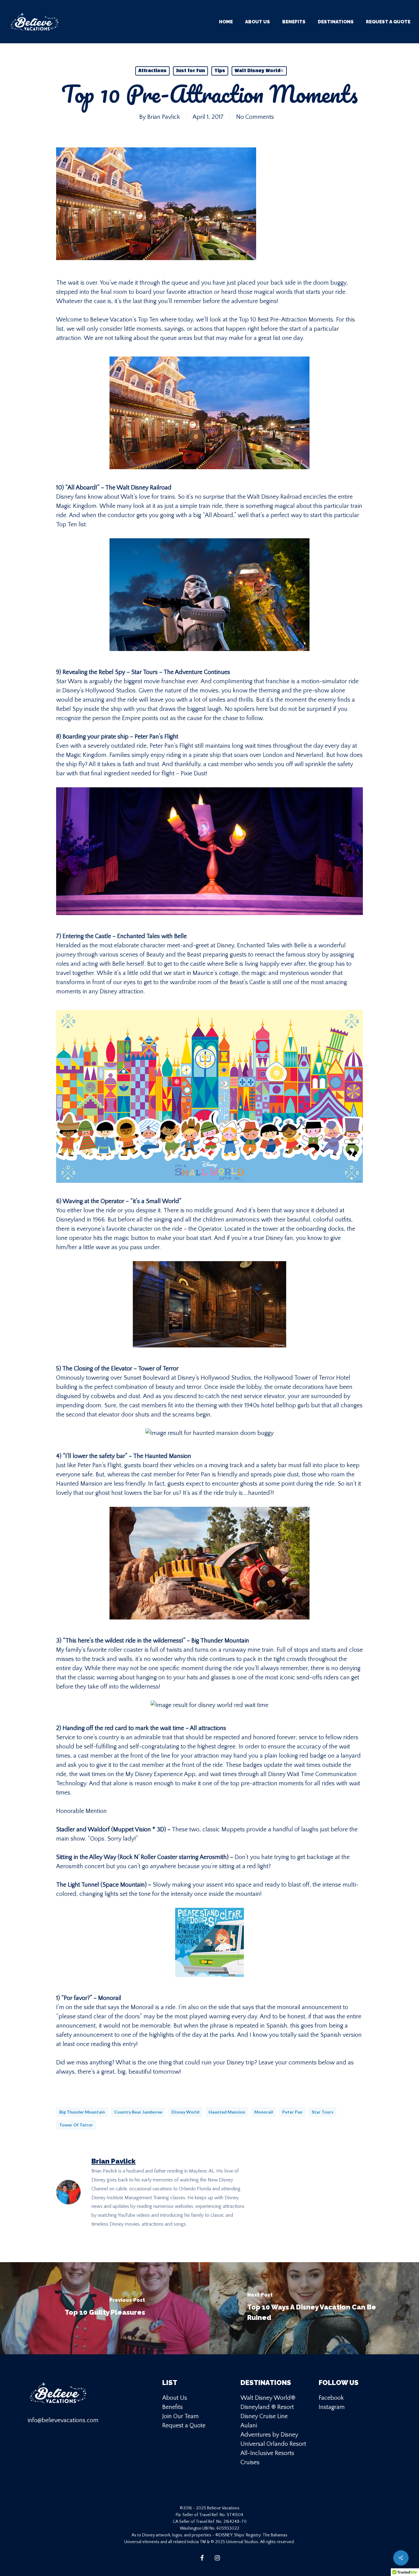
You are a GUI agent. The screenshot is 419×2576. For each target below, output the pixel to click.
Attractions (152, 71)
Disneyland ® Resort (267, 2407)
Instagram (332, 2407)
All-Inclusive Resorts (267, 2453)
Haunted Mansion (227, 2112)
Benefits (173, 2407)
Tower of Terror (76, 2125)
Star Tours (323, 2112)
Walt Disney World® (259, 71)
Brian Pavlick (164, 117)
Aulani (249, 2426)
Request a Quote (184, 2426)
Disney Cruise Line (264, 2416)
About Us (175, 2398)
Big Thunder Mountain (82, 2112)
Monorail (264, 2112)
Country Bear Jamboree (138, 2112)
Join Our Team (181, 2416)
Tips (220, 71)
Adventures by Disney (269, 2435)
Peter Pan (292, 2112)
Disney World (185, 2112)
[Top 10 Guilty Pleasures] (105, 2308)
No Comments (255, 117)
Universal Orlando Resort (273, 2444)
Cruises (250, 2462)
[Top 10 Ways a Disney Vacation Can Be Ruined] (314, 2308)
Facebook (331, 2398)
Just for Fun (190, 71)
